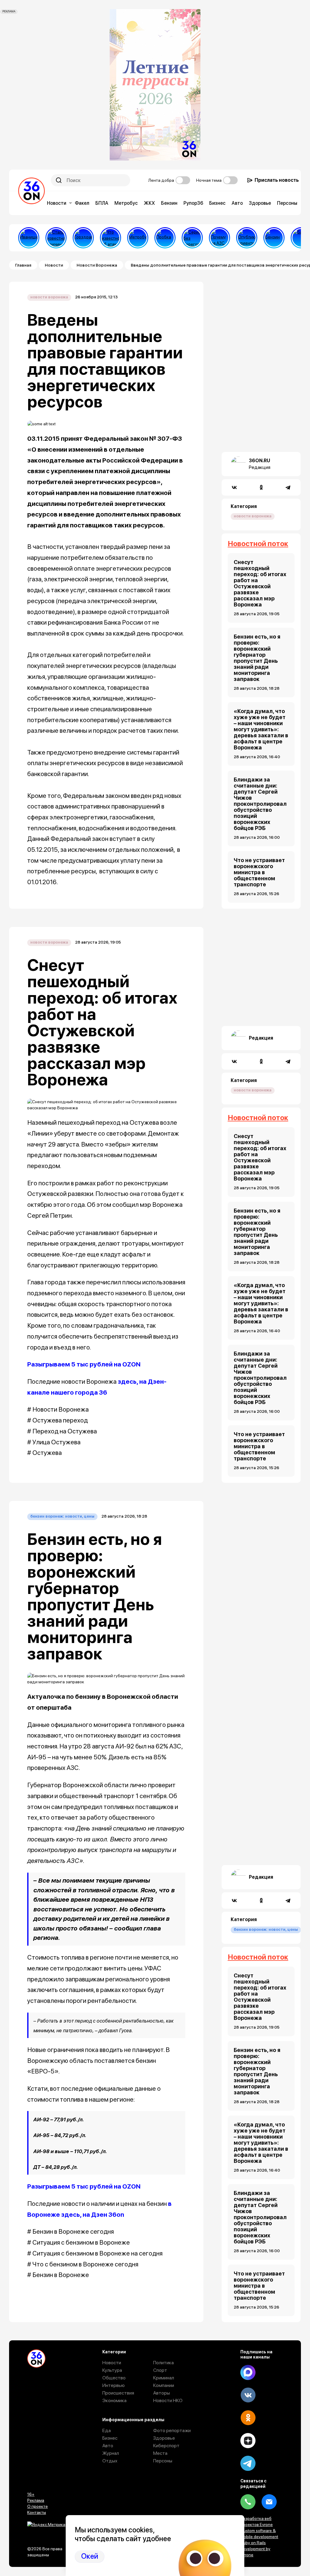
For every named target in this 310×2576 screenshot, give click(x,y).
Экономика (114, 2400)
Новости (57, 203)
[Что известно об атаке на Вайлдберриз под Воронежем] (110, 238)
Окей (90, 2556)
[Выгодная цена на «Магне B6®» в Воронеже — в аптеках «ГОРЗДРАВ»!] (83, 238)
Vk (248, 2395)
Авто (237, 203)
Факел (82, 203)
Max (248, 2372)
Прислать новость (277, 180)
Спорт (160, 2370)
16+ (31, 2494)
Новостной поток (258, 544)
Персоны (287, 203)
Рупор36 (193, 203)
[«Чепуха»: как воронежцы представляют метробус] (138, 238)
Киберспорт (166, 2446)
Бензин (169, 203)
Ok (248, 2418)
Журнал (111, 2453)
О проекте (38, 2506)
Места (160, 2453)
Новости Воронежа (97, 265)
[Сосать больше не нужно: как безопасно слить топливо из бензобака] (274, 238)
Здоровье (260, 203)
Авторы (162, 2393)
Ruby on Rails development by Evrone (255, 2549)
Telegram (248, 2463)
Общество (114, 2378)
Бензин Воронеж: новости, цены (62, 1516)
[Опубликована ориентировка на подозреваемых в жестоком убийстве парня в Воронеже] (247, 238)
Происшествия (118, 2393)
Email (269, 2502)
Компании (164, 2385)
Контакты (37, 2512)
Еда (107, 2430)
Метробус (126, 203)
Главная (23, 265)
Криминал (164, 2378)
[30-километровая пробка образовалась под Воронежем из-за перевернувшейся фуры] (165, 238)
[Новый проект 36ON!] (192, 238)
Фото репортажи (172, 2430)
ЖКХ (149, 203)
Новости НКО (168, 2400)
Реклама (36, 2500)
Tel (248, 2502)
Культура (112, 2370)
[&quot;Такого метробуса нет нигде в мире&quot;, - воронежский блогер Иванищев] (29, 238)
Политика (163, 2363)
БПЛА (102, 203)
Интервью (114, 2385)
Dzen (248, 2441)
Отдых (110, 2461)
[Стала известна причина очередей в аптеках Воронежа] (56, 238)
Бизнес (217, 203)
